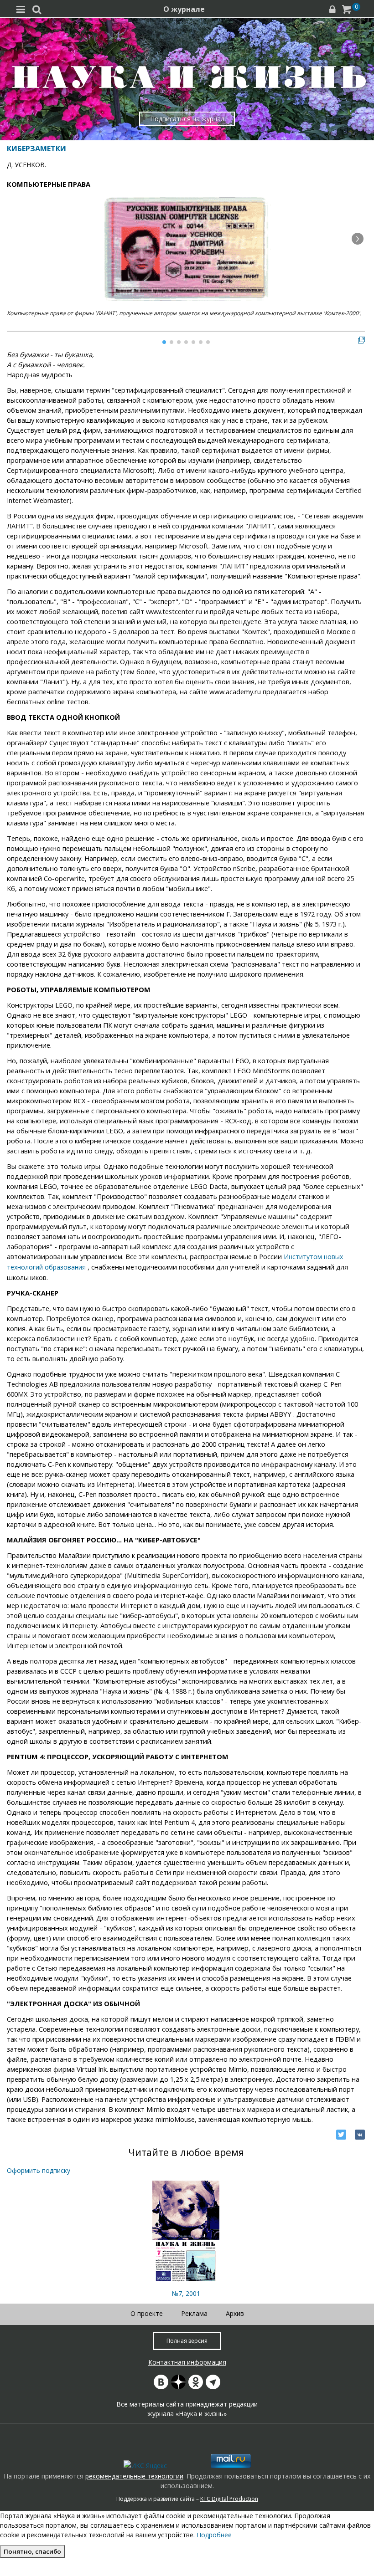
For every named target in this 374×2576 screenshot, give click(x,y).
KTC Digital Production (229, 2499)
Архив (235, 2313)
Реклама (194, 2313)
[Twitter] (341, 2135)
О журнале (184, 9)
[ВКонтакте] (360, 2135)
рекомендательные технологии (134, 2476)
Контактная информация (187, 2362)
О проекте (147, 2313)
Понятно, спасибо (32, 2551)
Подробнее (214, 2535)
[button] (358, 239)
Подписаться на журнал (187, 119)
